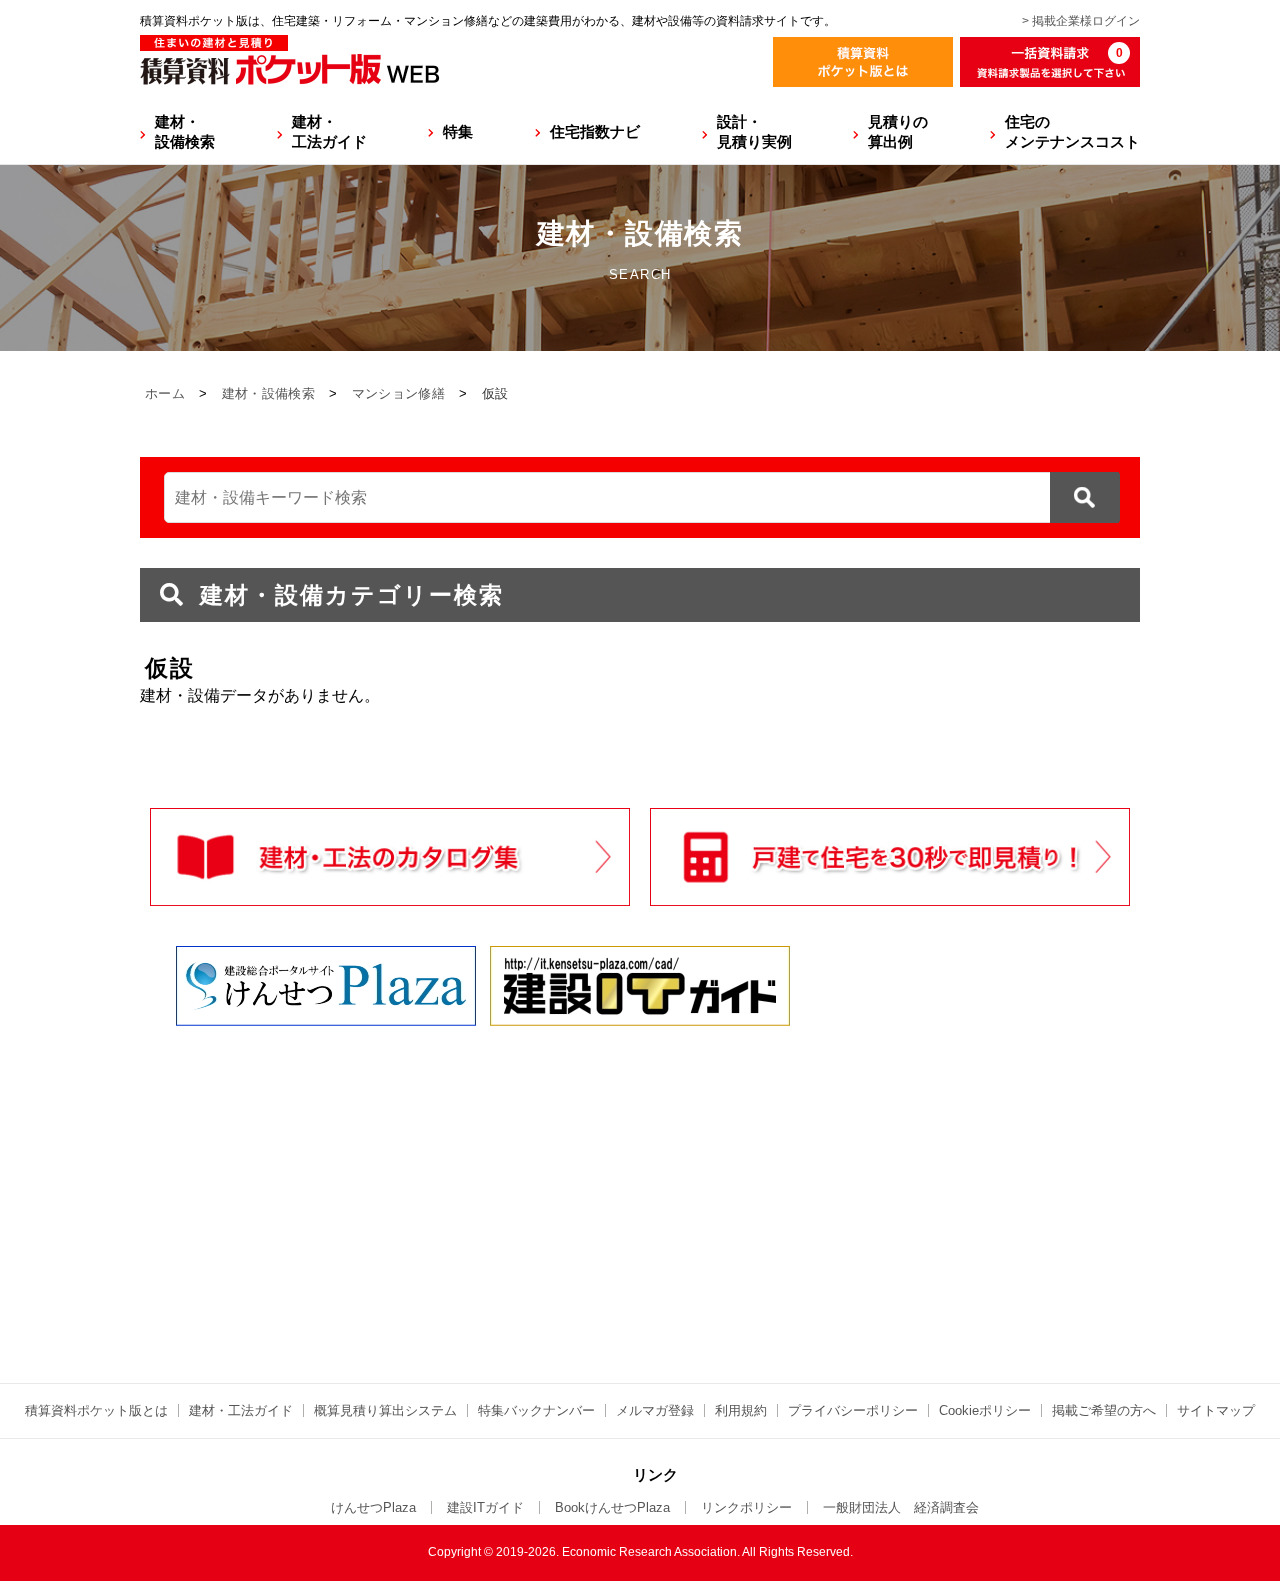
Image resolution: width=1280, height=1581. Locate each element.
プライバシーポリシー (853, 1410)
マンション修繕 (398, 393)
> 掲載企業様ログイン (1081, 21)
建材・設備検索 (185, 131)
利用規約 (741, 1410)
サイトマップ (1216, 1410)
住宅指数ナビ (595, 131)
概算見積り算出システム (385, 1410)
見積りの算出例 (898, 131)
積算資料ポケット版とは (96, 1410)
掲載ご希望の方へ (1104, 1410)
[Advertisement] (465, 1186)
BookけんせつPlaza (612, 1507)
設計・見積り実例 (754, 131)
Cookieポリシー (985, 1410)
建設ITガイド (485, 1507)
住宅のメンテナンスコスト (1072, 131)
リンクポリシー (746, 1507)
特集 (458, 131)
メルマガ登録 (655, 1410)
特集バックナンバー (536, 1410)
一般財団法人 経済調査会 (901, 1507)
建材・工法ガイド (329, 131)
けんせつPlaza (373, 1507)
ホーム (165, 393)
